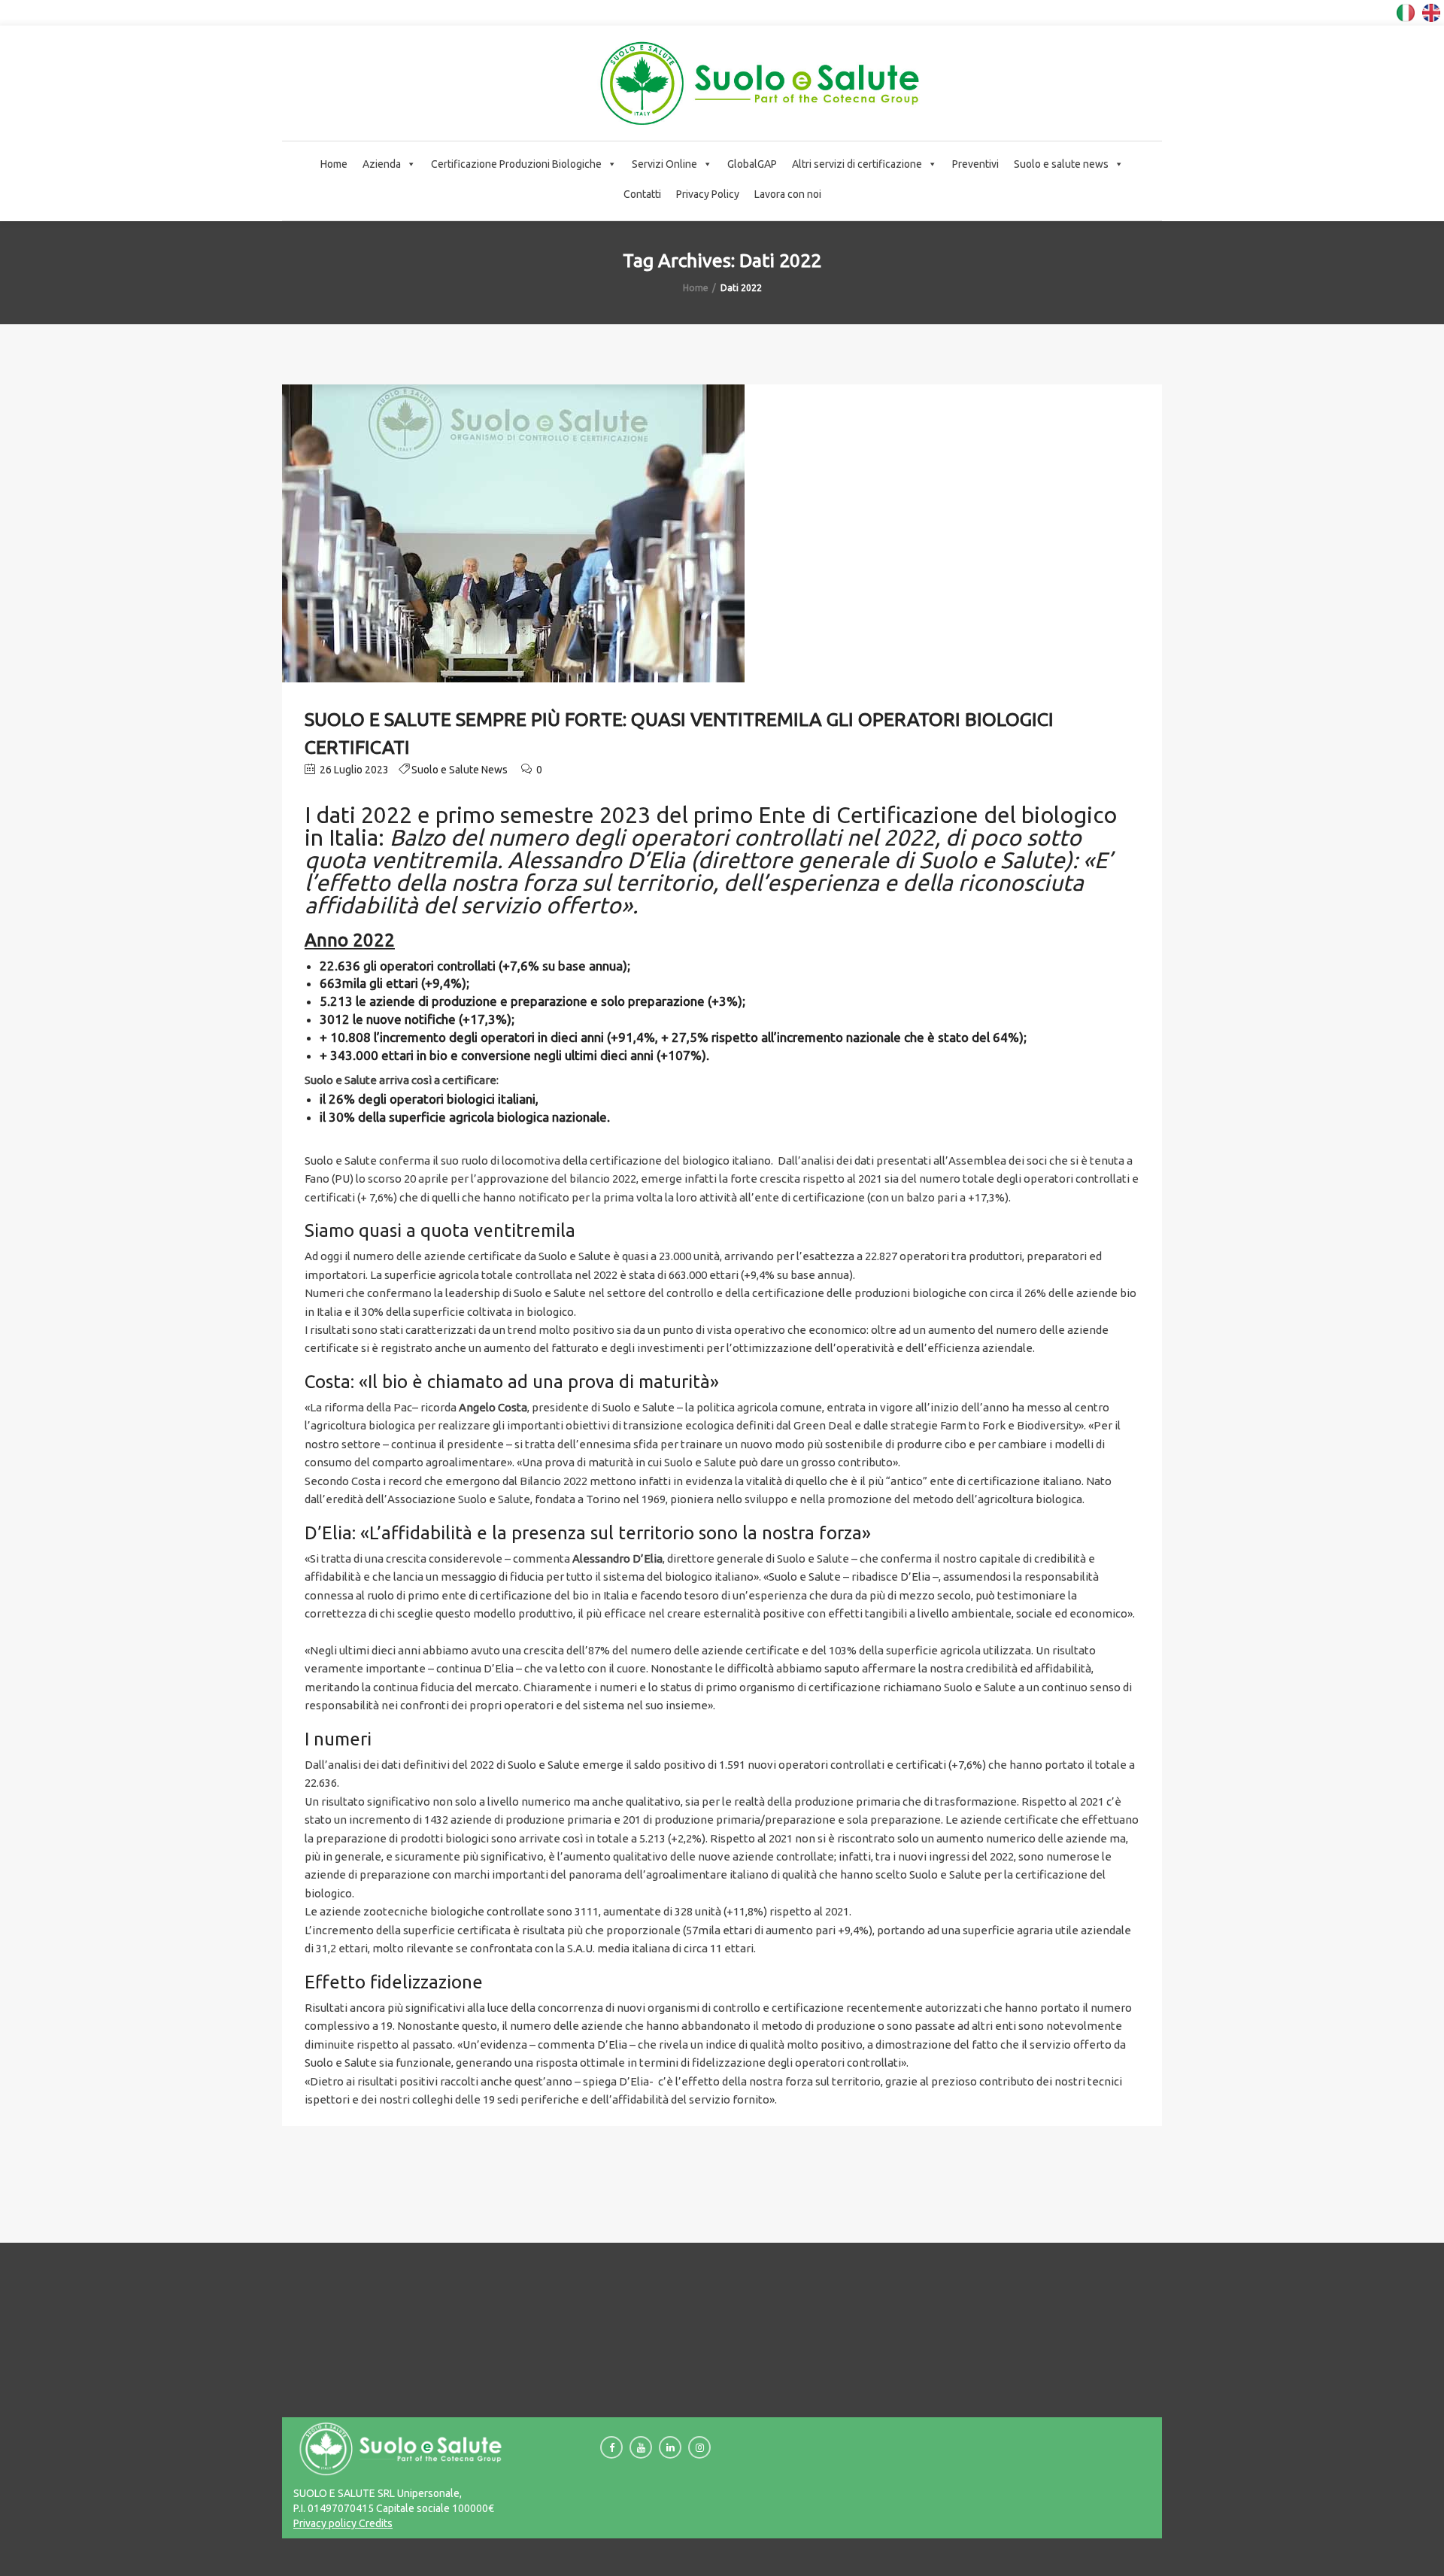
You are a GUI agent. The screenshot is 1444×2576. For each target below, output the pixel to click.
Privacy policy (325, 2523)
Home (334, 164)
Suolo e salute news (1061, 164)
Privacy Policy (708, 194)
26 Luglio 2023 (353, 770)
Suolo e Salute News (460, 770)
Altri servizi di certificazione (857, 164)
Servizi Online (664, 164)
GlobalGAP (752, 164)
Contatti (642, 194)
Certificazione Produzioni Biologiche (516, 164)
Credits (375, 2523)
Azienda (382, 164)
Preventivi (975, 164)
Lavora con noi (788, 194)
